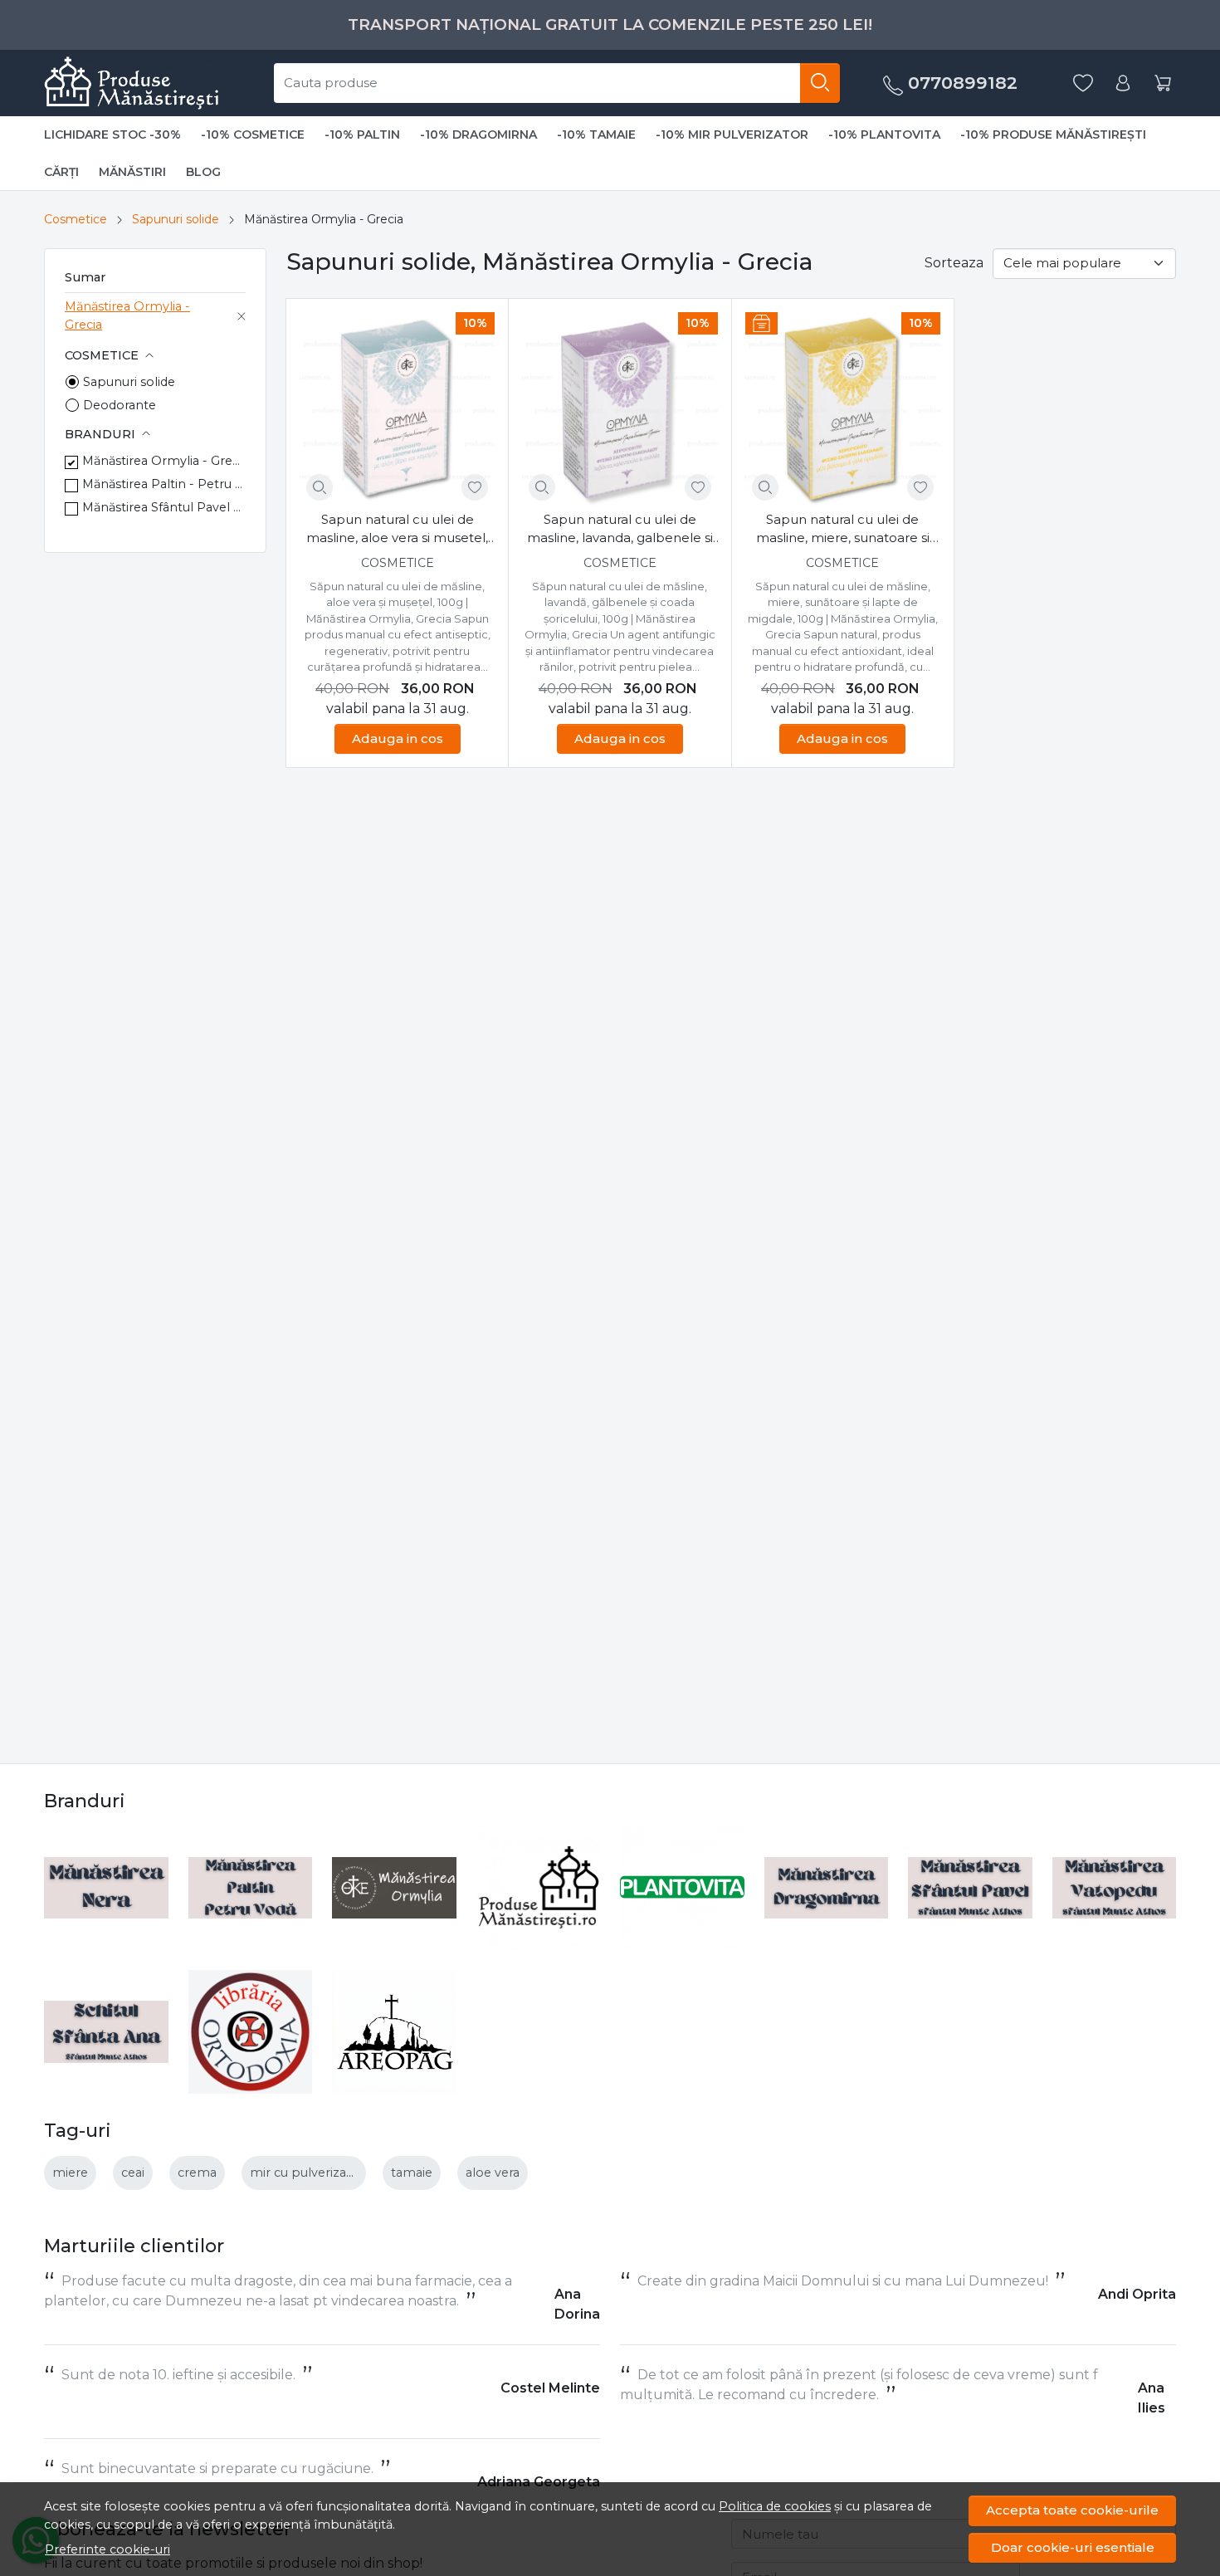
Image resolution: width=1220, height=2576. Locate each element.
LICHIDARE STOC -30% (112, 134)
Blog (203, 172)
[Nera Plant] (106, 1888)
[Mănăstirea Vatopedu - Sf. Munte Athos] (1115, 1888)
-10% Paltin (362, 134)
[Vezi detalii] (320, 487)
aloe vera (493, 2173)
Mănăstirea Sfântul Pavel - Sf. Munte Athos (164, 507)
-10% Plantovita (884, 134)
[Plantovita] (682, 1888)
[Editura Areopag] (394, 2032)
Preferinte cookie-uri (107, 2549)
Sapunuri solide (176, 219)
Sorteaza (954, 263)
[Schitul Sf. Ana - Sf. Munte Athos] (106, 2032)
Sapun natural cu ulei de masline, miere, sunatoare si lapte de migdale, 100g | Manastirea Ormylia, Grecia (843, 530)
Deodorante (120, 405)
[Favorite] (1083, 83)
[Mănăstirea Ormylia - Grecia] (394, 1888)
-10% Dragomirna (478, 134)
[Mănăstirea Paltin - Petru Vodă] (251, 1888)
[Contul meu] (1123, 83)
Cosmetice (76, 219)
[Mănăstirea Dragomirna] (827, 1888)
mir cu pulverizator (307, 2173)
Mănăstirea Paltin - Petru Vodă (164, 484)
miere (70, 2173)
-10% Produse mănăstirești (1053, 134)
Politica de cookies (775, 2506)
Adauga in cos (398, 738)
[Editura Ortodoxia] (251, 2032)
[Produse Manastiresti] (539, 1888)
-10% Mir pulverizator (732, 134)
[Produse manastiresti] (131, 83)
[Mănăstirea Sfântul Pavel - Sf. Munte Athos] (970, 1888)
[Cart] (1163, 83)
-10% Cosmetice (253, 134)
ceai (133, 2173)
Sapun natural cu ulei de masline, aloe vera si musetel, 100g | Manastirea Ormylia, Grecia (397, 530)
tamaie (412, 2173)
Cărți (61, 172)
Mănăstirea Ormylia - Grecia (127, 315)
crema (197, 2173)
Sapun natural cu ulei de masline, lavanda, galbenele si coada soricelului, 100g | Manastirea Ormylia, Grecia (620, 530)
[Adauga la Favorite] (475, 487)
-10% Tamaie (596, 134)
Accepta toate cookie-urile (1072, 2510)
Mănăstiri (132, 172)
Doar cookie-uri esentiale (1073, 2547)
